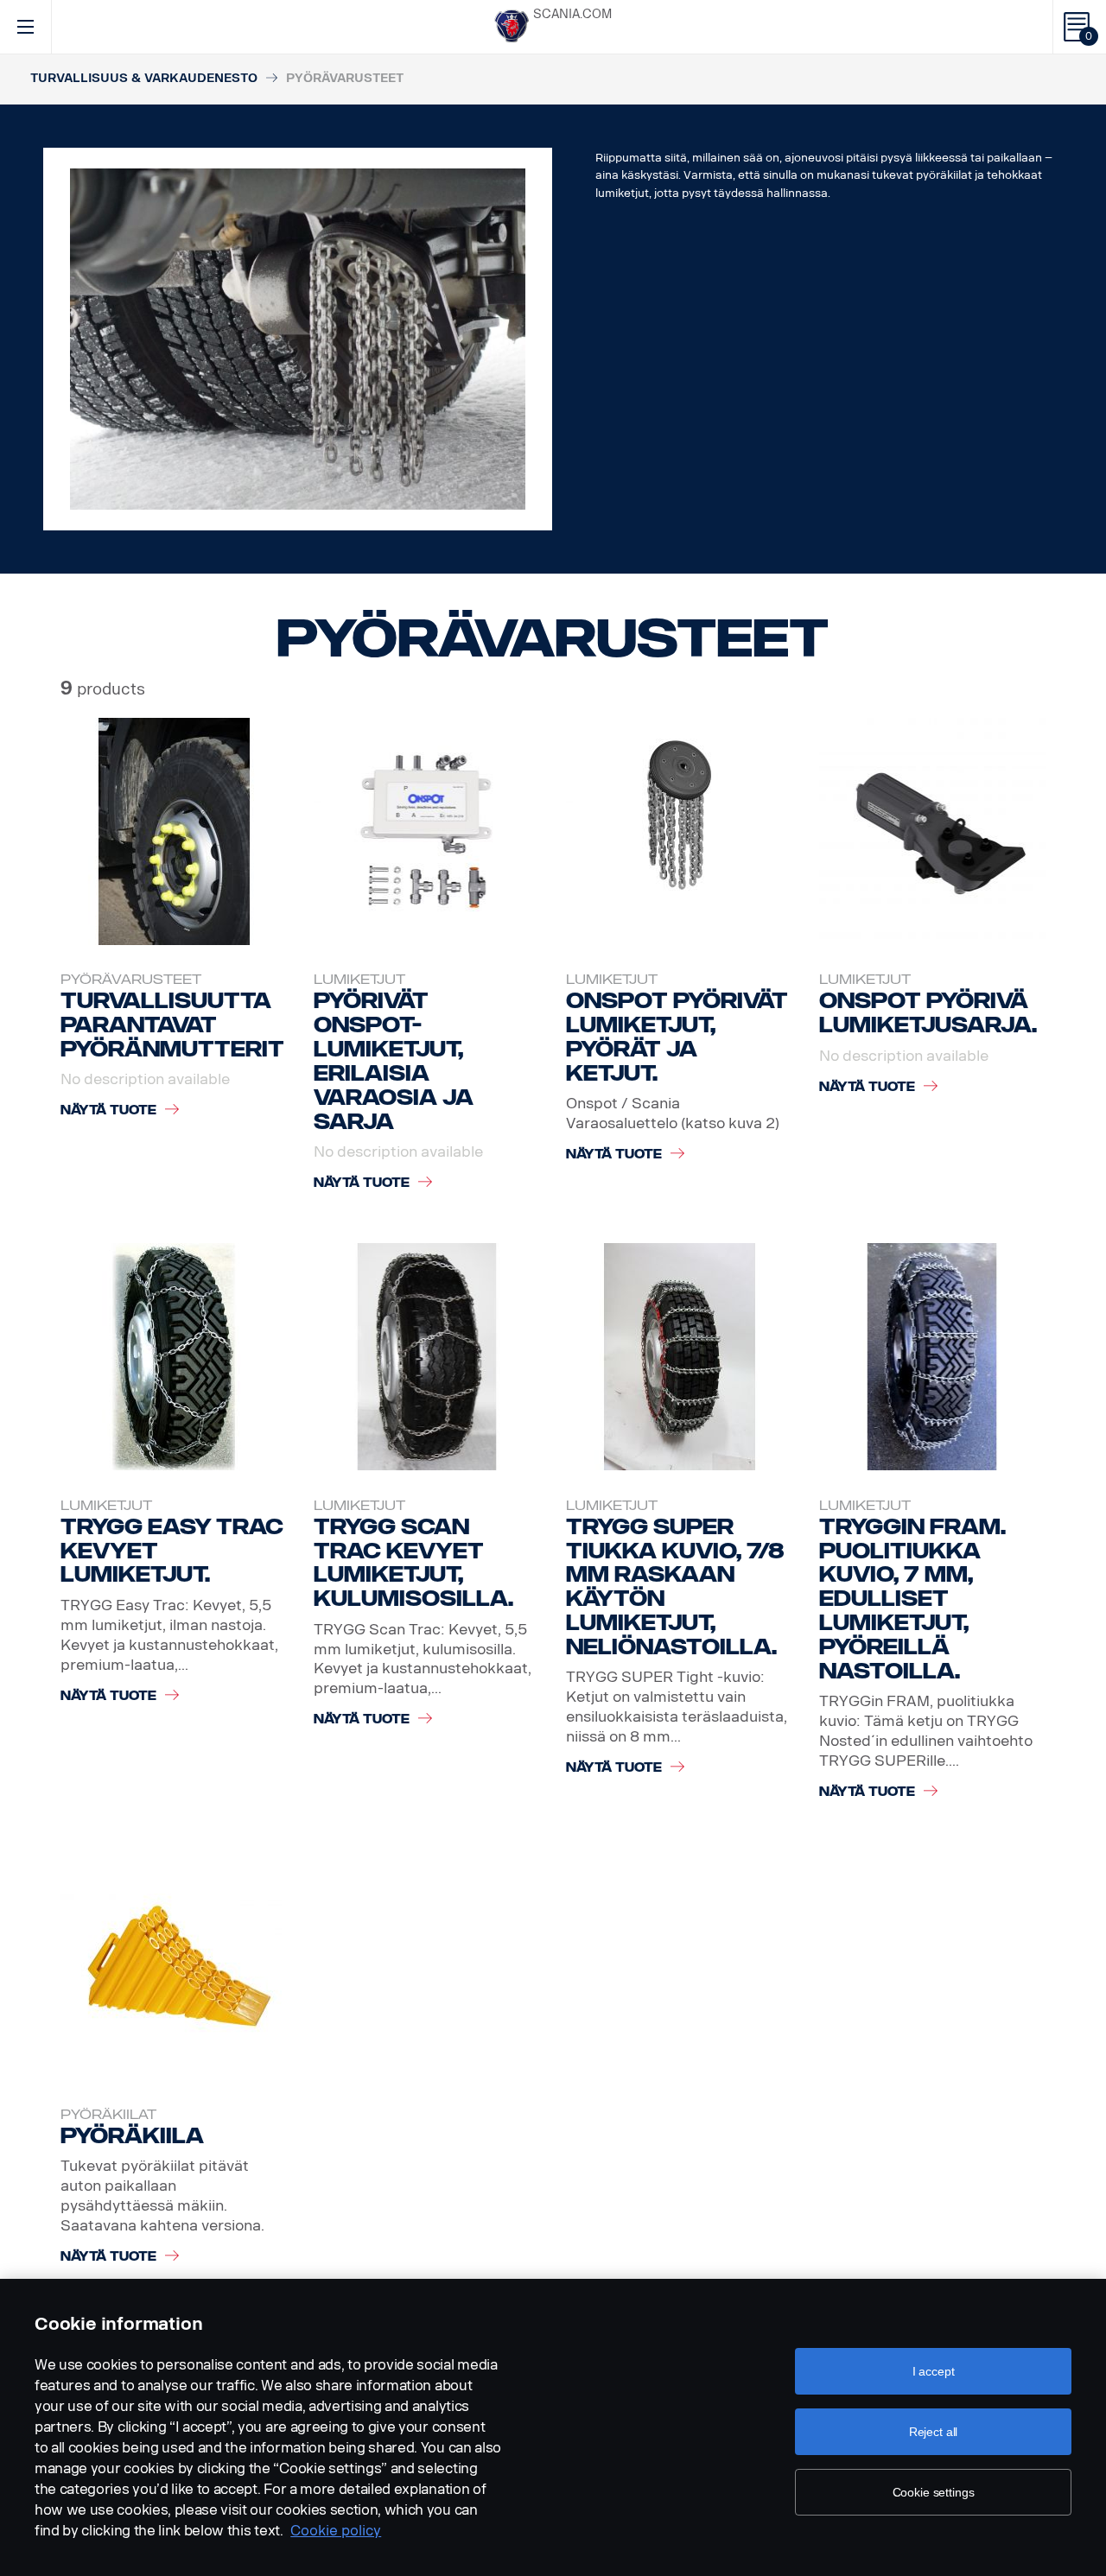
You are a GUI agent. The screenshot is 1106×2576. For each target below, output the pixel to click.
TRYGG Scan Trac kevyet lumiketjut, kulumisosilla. (413, 1563)
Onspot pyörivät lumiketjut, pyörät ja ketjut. (677, 1037)
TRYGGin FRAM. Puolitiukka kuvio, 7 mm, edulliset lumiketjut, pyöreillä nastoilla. (912, 1599)
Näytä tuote (108, 1110)
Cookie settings (934, 2492)
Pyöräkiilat (108, 2115)
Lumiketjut (359, 980)
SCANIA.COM (572, 14)
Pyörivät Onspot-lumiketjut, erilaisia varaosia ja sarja (394, 1061)
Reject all (934, 2432)
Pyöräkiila (132, 2136)
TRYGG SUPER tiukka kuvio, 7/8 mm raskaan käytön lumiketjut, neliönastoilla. (675, 1587)
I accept (934, 2371)
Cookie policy (336, 2531)
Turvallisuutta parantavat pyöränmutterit (172, 1025)
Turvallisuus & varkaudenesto (144, 78)
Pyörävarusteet (131, 980)
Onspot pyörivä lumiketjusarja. (928, 1013)
